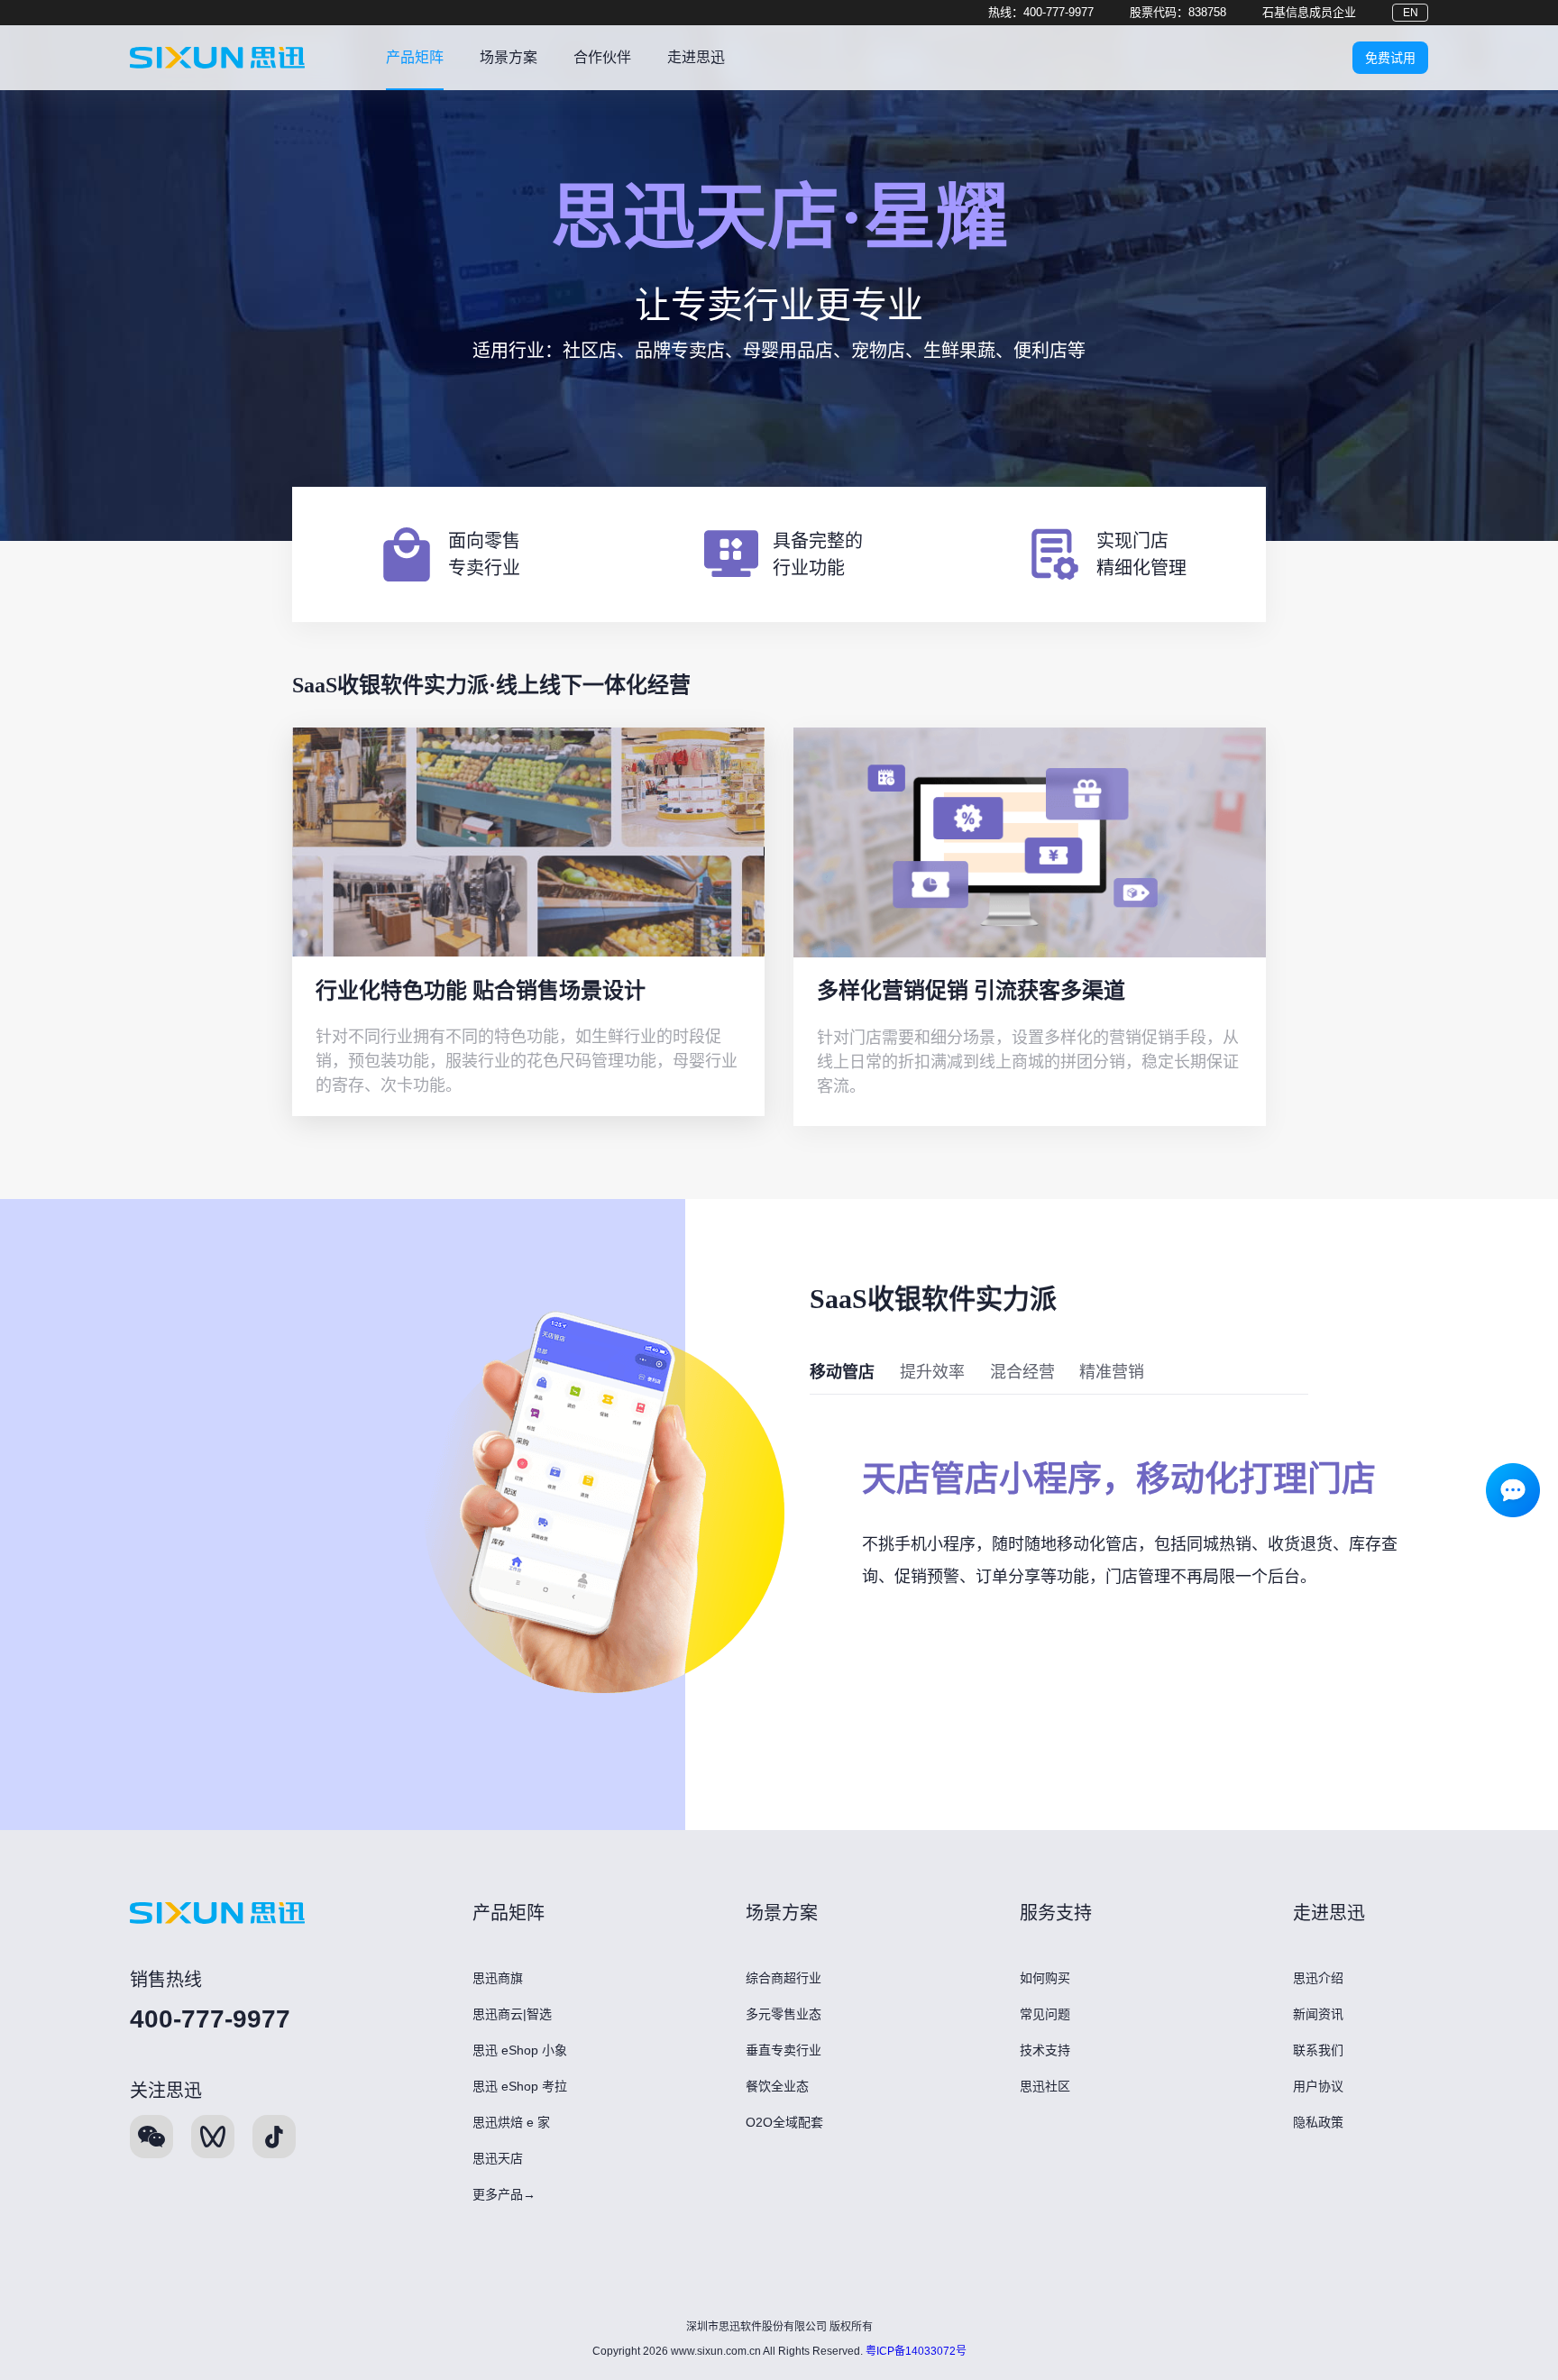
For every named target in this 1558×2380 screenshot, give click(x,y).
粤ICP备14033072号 (916, 2351)
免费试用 (1390, 58)
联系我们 (1318, 2050)
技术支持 (1045, 2050)
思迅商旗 (498, 1978)
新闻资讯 (1318, 2014)
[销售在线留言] (1513, 1486)
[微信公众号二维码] (151, 2137)
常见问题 (1045, 2014)
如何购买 (1045, 1978)
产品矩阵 (415, 57)
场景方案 (509, 57)
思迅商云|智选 (512, 2014)
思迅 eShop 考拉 (520, 2086)
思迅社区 (1045, 2086)
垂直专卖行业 (784, 2050)
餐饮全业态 (777, 2086)
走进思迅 (696, 57)
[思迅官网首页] (217, 58)
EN (1411, 13)
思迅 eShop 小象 (520, 2050)
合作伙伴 (602, 57)
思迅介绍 (1318, 1978)
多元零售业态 (784, 2014)
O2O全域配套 (784, 2122)
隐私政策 (1318, 2122)
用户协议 (1318, 2086)
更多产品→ (504, 2194)
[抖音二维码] (274, 2137)
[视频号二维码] (213, 2137)
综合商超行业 (784, 1978)
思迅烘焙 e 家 (511, 2122)
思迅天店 (498, 2158)
